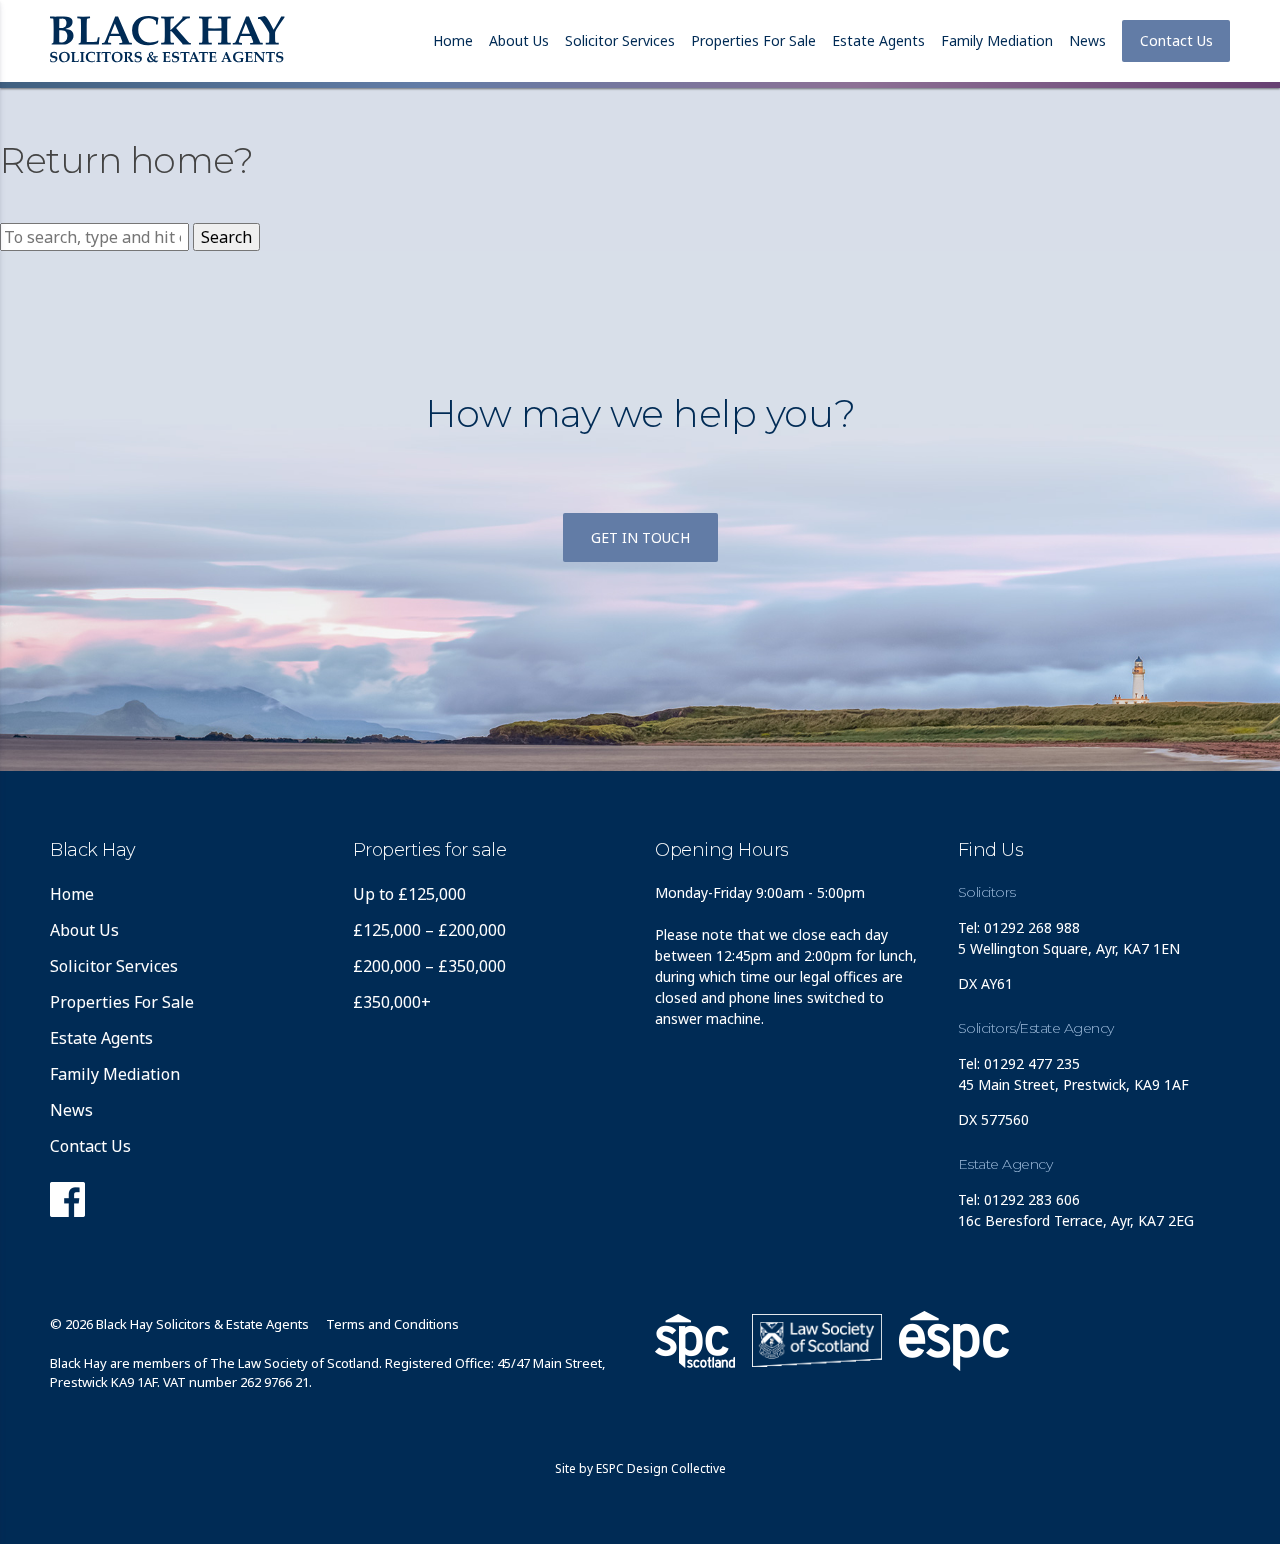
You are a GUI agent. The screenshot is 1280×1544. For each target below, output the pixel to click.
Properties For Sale (753, 40)
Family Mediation (997, 40)
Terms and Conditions (392, 1324)
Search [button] (226, 237)
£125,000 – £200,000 (429, 930)
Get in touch (640, 537)
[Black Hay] (167, 41)
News (1087, 40)
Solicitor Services (620, 40)
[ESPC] (695, 1341)
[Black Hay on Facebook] (67, 1205)
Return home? (126, 160)
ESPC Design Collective (661, 1468)
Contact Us (1176, 40)
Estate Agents (878, 40)
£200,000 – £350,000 (429, 966)
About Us (519, 40)
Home (453, 40)
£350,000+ (392, 1002)
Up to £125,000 (409, 894)
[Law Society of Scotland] (817, 1340)
